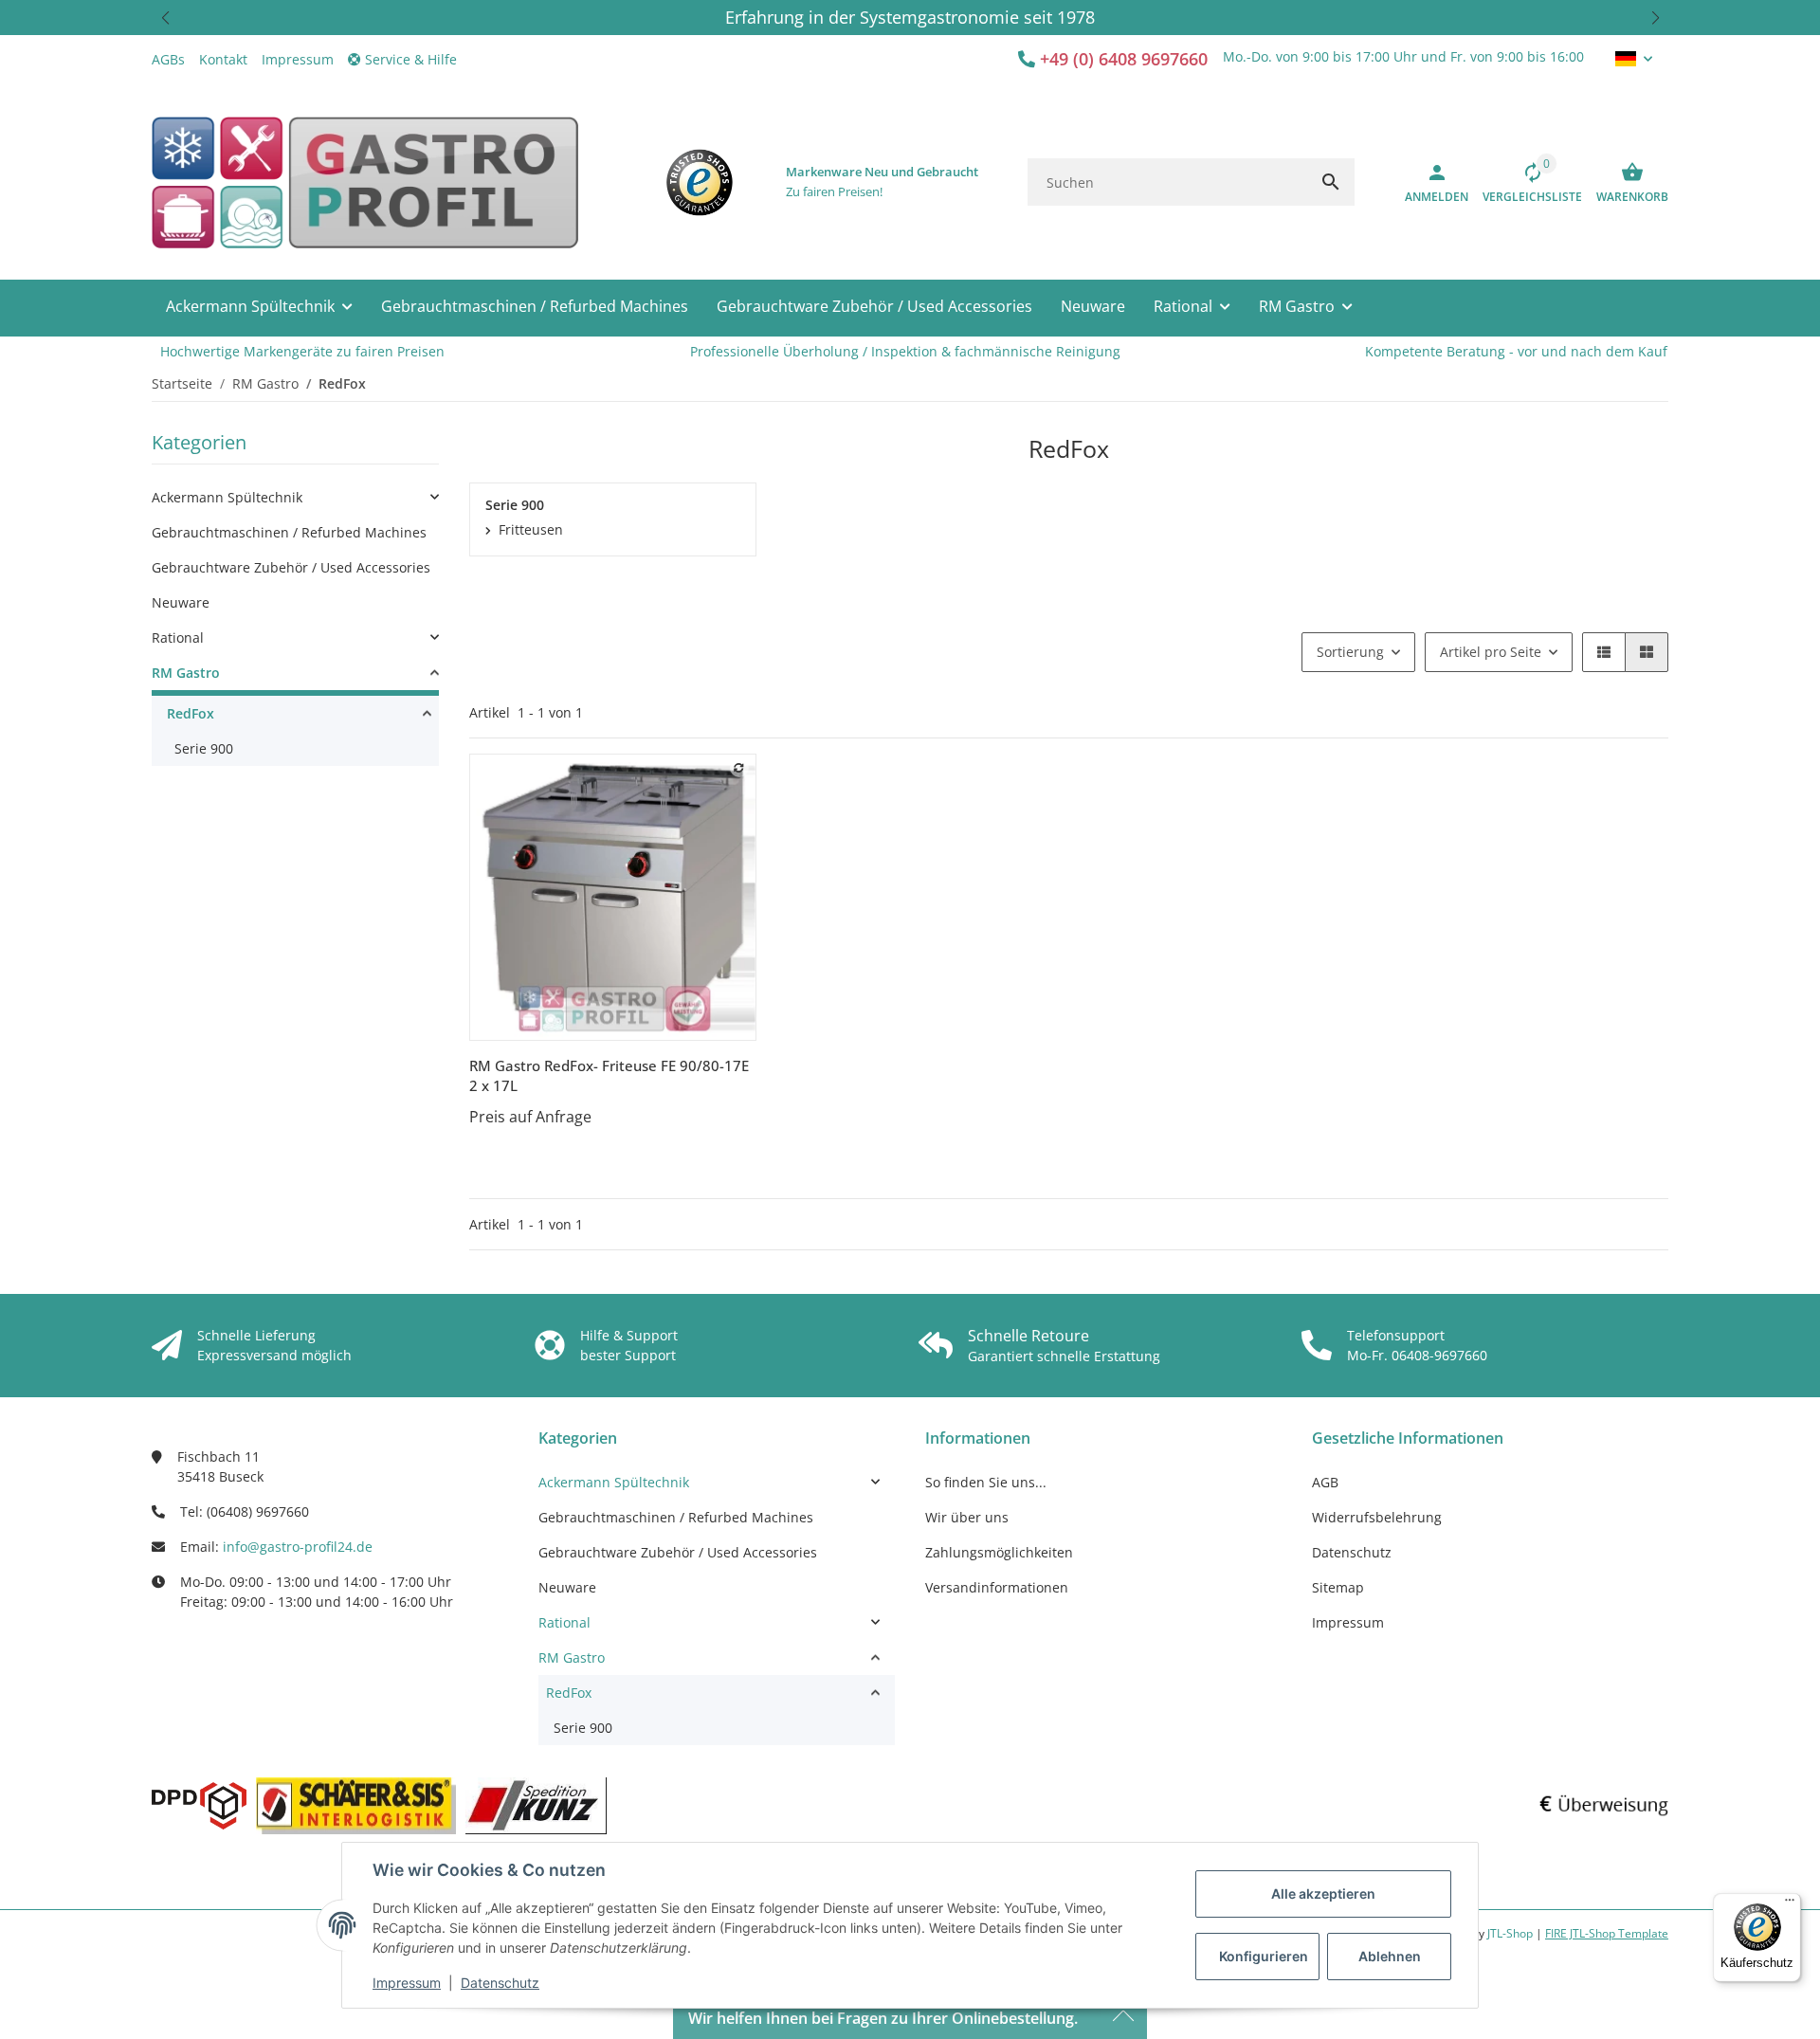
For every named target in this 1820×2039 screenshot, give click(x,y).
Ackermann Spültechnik (227, 497)
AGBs (168, 59)
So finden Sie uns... (986, 1482)
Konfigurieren (1264, 1956)
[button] (165, 18)
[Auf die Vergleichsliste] (739, 768)
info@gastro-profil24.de (298, 1547)
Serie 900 (204, 748)
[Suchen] (1331, 182)
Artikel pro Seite (1491, 652)
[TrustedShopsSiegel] (700, 182)
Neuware (181, 602)
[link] (295, 497)
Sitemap (1338, 1587)
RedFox (191, 713)
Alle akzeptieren (1323, 1893)
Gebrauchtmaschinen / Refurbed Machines (289, 532)
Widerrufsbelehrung (1377, 1517)
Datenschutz (500, 1983)
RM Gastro (186, 673)
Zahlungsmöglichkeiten (999, 1552)
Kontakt (223, 59)
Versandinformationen (997, 1587)
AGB (1325, 1482)
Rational (178, 637)
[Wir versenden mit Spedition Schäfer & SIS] (356, 1806)
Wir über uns (967, 1517)
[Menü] (1790, 1904)
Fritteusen (531, 529)
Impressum (407, 1983)
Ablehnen (1390, 1956)
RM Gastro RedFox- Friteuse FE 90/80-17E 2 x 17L (609, 1075)
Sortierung (1350, 652)
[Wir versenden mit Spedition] (536, 1806)
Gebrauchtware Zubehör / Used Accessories (291, 567)
